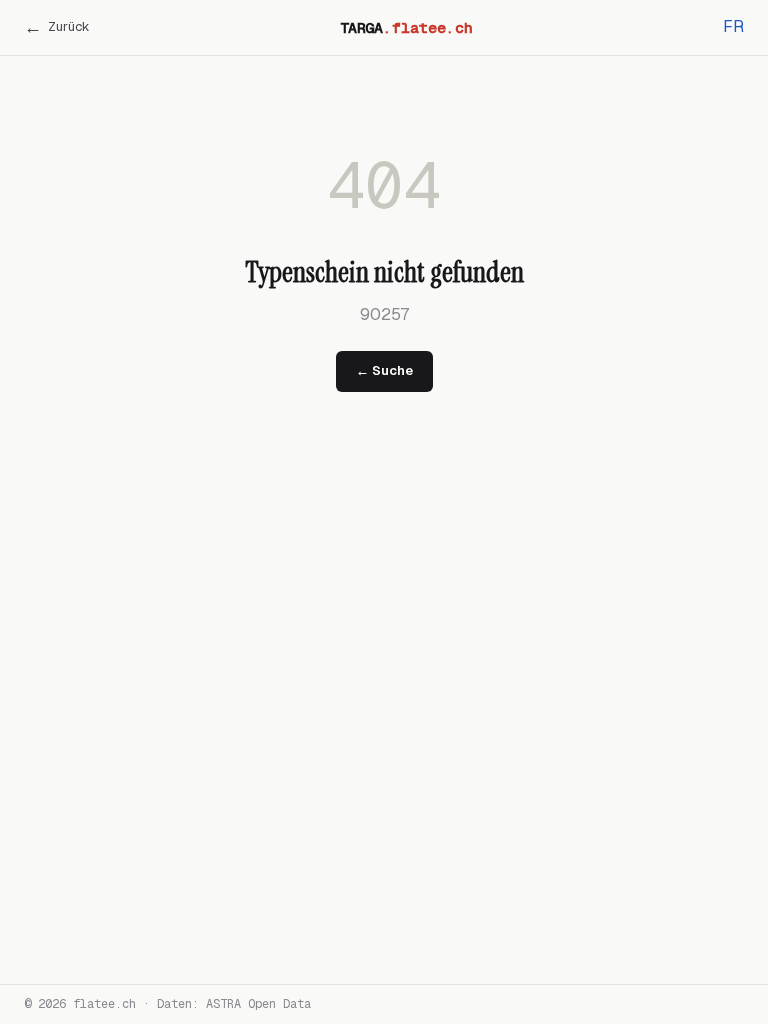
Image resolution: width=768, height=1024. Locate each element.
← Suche (384, 370)
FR (733, 26)
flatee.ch (104, 1004)
